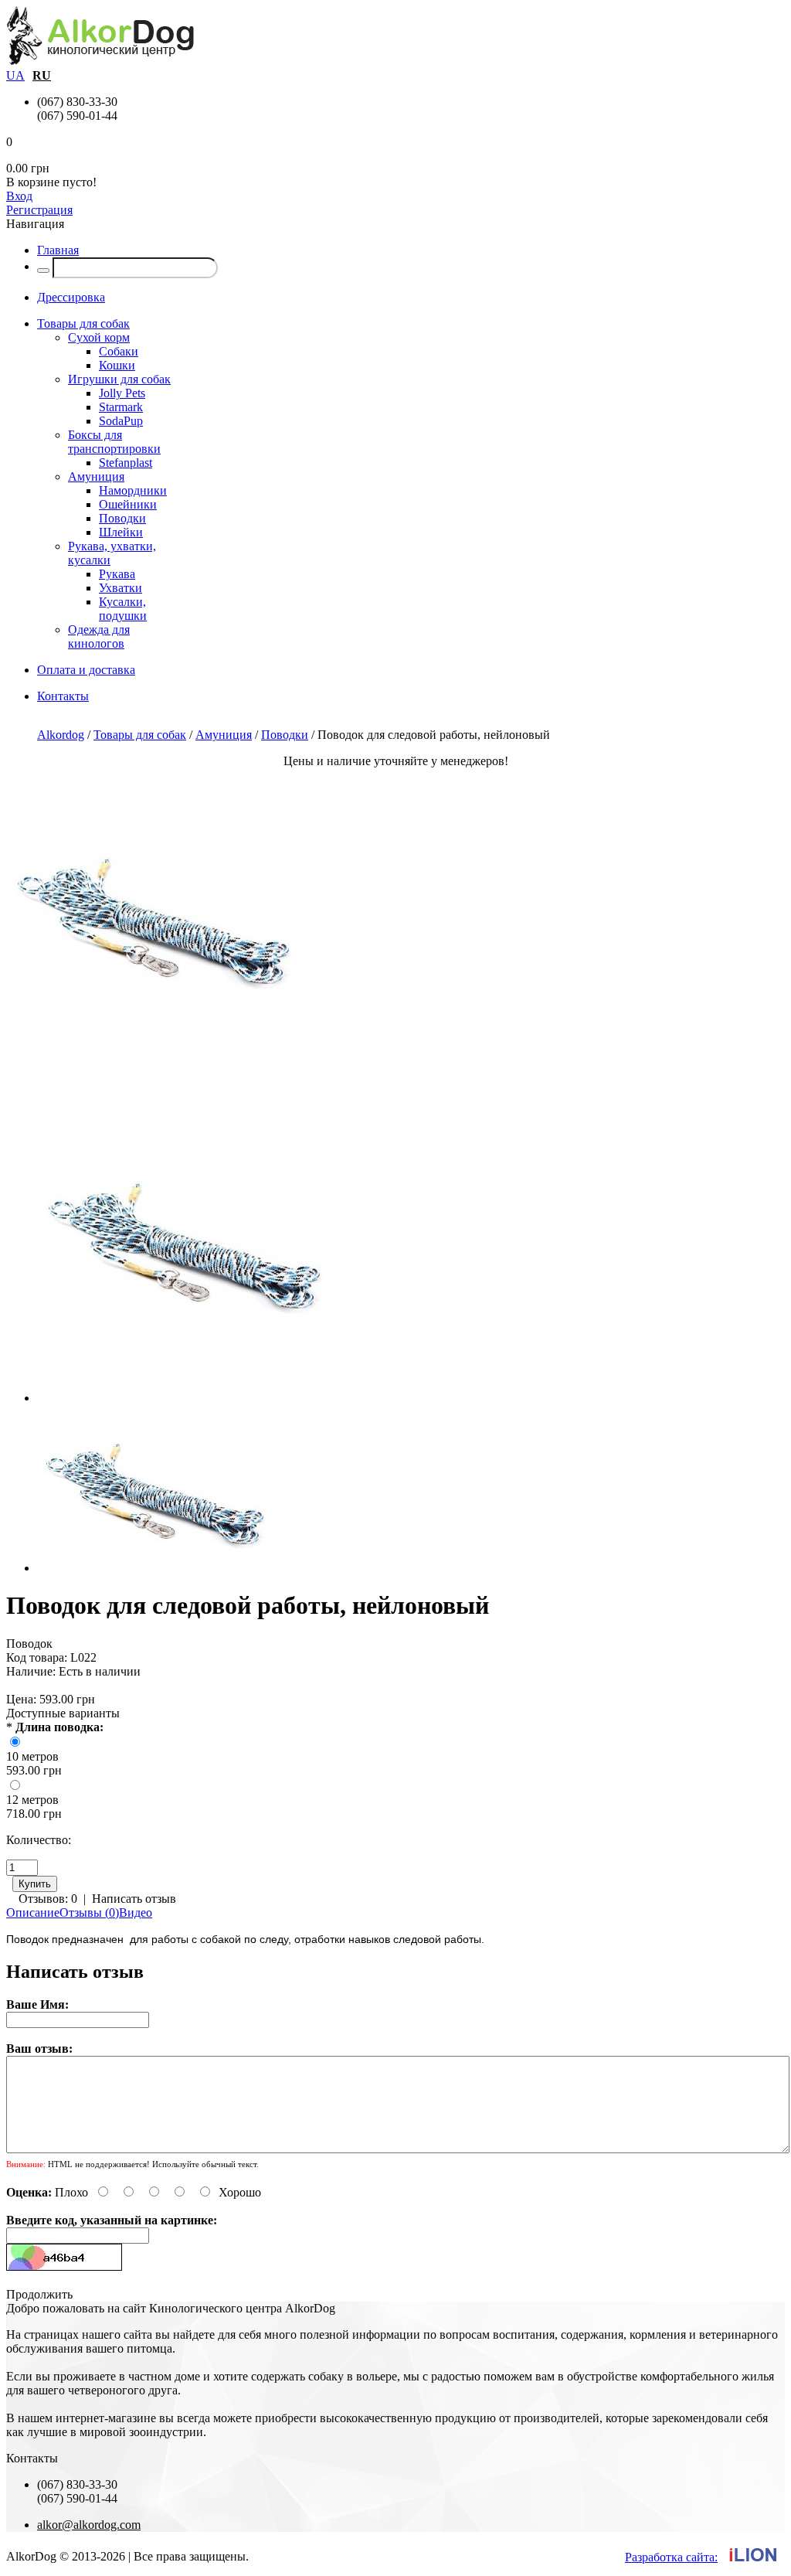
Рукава (117, 574)
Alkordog (61, 735)
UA (15, 75)
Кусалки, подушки (123, 609)
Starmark (121, 407)
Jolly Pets (122, 393)
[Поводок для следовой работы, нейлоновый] (161, 1073)
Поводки (122, 518)
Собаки (119, 351)
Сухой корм (99, 337)
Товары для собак (140, 735)
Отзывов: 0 (48, 1899)
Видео (136, 1912)
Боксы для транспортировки (114, 442)
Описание (33, 1912)
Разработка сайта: (671, 2557)
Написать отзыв (134, 1899)
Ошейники (128, 504)
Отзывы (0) (89, 1912)
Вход (19, 196)
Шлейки (121, 532)
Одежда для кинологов (99, 636)
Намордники (133, 490)
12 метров (32, 1800)
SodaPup (121, 421)
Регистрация (39, 210)
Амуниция (96, 476)
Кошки (117, 365)
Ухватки (121, 588)
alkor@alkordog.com (89, 2525)
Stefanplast (126, 463)
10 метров (32, 1756)
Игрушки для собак (119, 379)
